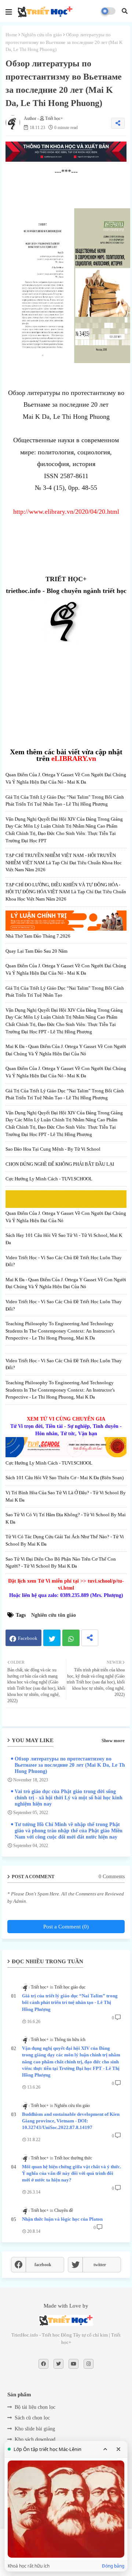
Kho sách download (35, 2439)
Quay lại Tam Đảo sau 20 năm (36, 951)
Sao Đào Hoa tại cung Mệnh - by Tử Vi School (53, 1149)
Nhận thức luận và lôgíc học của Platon (62, 2219)
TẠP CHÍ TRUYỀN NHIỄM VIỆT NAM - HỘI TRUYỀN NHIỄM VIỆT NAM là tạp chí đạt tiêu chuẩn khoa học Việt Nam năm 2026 (64, 862)
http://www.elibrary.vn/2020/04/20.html (66, 512)
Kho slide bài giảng (35, 2429)
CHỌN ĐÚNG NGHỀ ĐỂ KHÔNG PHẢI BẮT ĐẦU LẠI (60, 1164)
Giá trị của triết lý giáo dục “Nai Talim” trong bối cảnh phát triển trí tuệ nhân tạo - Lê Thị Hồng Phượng (70, 2002)
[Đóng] (118, 2449)
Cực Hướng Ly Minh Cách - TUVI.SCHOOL (49, 1179)
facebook (43, 2265)
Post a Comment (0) (66, 1927)
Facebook (28, 1638)
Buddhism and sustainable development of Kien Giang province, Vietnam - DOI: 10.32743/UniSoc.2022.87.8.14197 (71, 2121)
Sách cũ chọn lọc (32, 2418)
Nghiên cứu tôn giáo (42, 35)
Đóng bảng (113, 2566)
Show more (113, 1740)
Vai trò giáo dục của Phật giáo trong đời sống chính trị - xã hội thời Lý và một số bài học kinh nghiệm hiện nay (69, 1798)
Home (11, 35)
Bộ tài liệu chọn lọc (35, 2407)
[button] (125, 11)
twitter (100, 2265)
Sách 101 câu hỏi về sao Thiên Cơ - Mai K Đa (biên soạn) (65, 1478)
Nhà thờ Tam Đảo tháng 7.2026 (38, 936)
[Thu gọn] (105, 2449)
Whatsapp (71, 1638)
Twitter (52, 1638)
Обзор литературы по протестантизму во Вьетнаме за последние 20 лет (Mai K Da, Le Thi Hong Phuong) (71, 1765)
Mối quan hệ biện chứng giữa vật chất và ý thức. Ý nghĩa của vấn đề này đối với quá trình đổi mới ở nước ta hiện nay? (71, 2173)
